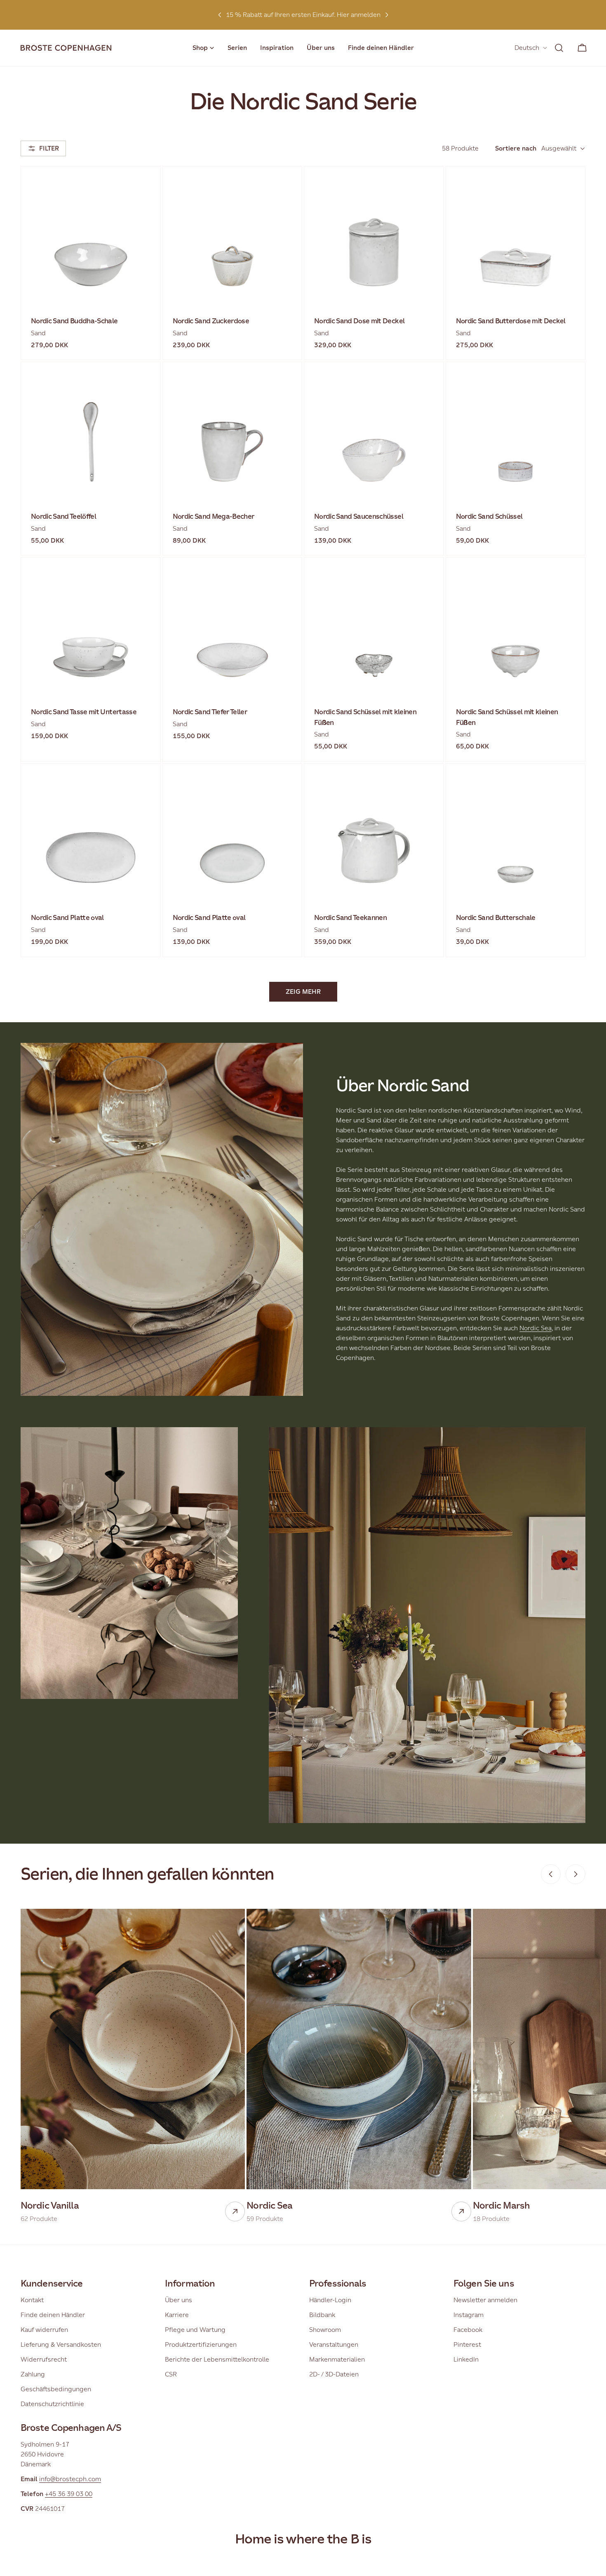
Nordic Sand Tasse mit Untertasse (84, 712)
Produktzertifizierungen (201, 2344)
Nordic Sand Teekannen (350, 918)
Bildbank (322, 2315)
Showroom (325, 2330)
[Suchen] (559, 48)
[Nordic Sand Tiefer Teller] (233, 627)
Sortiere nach (516, 148)
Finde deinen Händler (53, 2315)
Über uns (179, 2300)
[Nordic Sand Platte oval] (91, 833)
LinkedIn (466, 2359)
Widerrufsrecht (44, 2359)
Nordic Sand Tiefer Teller (210, 712)
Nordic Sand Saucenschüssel (359, 516)
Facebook (468, 2330)
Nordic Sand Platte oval (67, 918)
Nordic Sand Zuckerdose (211, 321)
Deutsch (527, 48)
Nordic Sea (536, 1328)
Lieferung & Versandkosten (61, 2344)
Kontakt (32, 2300)
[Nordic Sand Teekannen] (374, 833)
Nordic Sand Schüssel (489, 516)
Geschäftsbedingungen (56, 2389)
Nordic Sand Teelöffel (63, 516)
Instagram (469, 2315)
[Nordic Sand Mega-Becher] (233, 432)
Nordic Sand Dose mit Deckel (359, 321)
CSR (171, 2374)
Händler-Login (330, 2300)
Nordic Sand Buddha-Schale (74, 321)
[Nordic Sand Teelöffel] (91, 432)
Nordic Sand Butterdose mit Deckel (511, 321)
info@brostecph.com (70, 2479)
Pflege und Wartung (195, 2330)
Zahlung (33, 2374)
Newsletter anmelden (485, 2300)
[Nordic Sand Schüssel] (516, 432)
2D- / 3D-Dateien (334, 2374)
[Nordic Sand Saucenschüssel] (374, 432)
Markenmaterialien (337, 2359)
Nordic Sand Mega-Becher (214, 516)
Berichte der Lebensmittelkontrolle (217, 2359)
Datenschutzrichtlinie (52, 2404)
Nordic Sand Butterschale (496, 918)
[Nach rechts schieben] (575, 1874)
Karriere (177, 2315)
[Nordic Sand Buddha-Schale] (91, 236)
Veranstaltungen (334, 2344)
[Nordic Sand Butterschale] (516, 833)
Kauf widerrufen (44, 2330)
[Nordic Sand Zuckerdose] (233, 236)
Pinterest (467, 2344)
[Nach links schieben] (551, 1874)
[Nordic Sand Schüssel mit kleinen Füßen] (374, 627)
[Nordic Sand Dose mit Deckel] (374, 236)
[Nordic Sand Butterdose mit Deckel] (516, 236)
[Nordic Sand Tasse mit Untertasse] (91, 627)
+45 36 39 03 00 (69, 2494)
